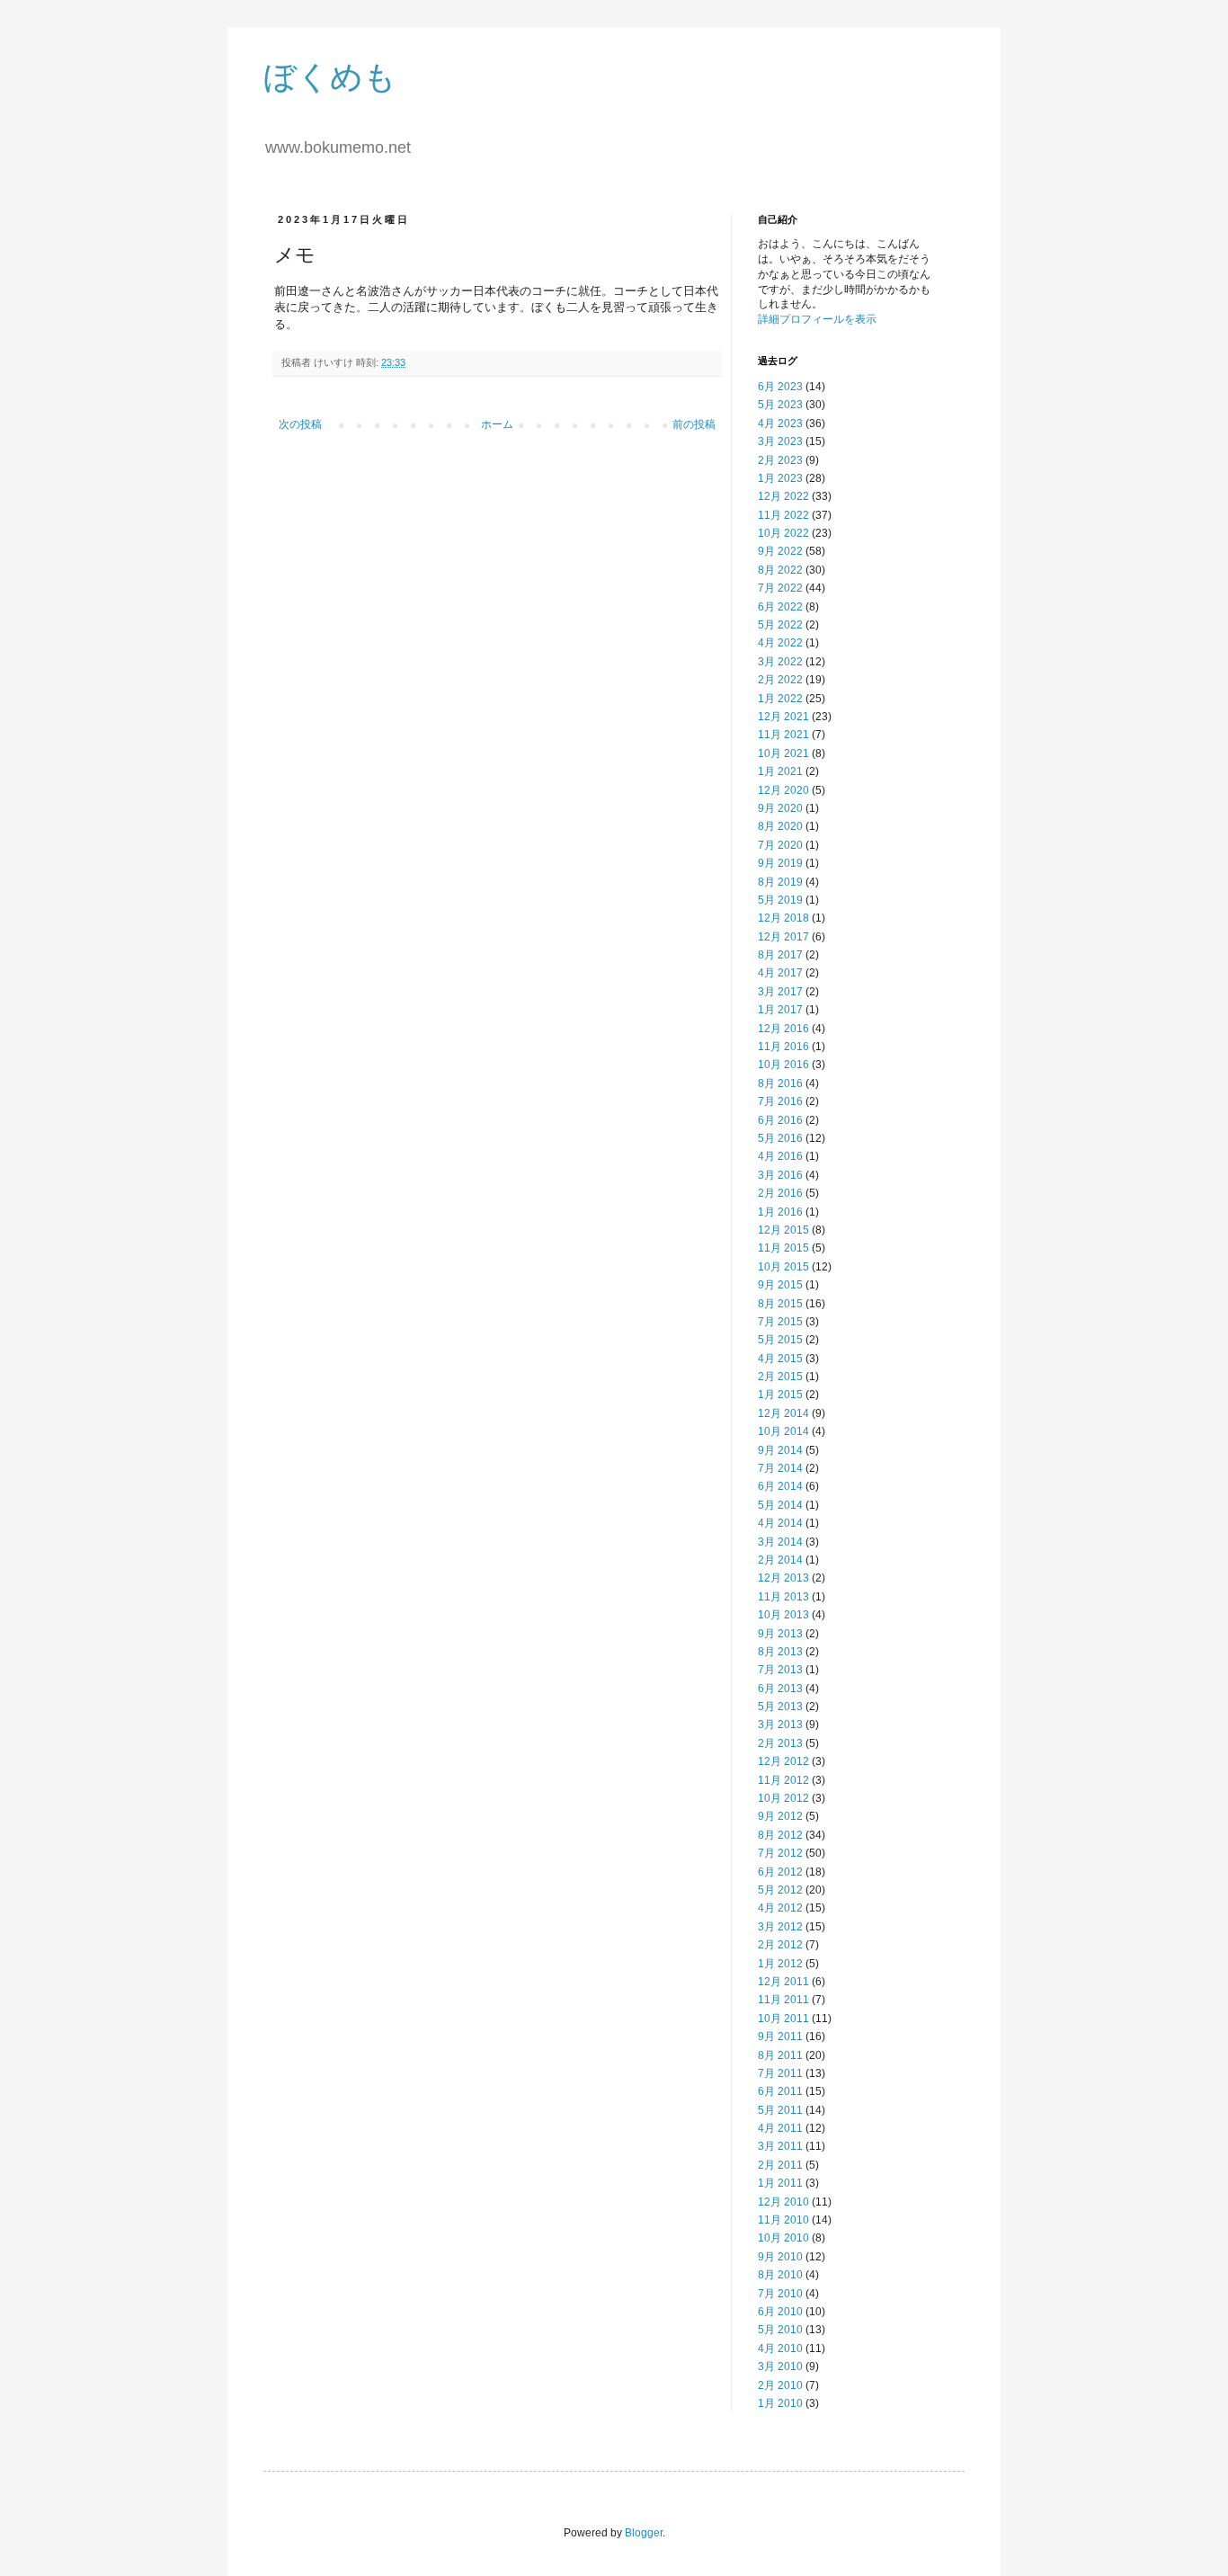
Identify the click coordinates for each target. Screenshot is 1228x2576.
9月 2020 (780, 808)
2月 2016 (780, 1193)
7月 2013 (780, 1670)
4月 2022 (780, 643)
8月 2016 (780, 1083)
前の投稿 (694, 424)
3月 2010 (780, 2367)
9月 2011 (780, 2037)
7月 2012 (780, 1853)
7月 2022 (780, 588)
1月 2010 (780, 2403)
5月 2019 (780, 900)
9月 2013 (780, 1634)
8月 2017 (780, 955)
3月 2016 (780, 1175)
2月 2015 (780, 1377)
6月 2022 (780, 607)
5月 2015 (780, 1340)
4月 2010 (780, 2349)
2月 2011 (780, 2165)
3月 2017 (780, 992)
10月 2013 (783, 1615)
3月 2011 (780, 2146)
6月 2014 (780, 1486)
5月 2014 (780, 1505)
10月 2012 (783, 1798)
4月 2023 (780, 423)
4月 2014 (780, 1523)
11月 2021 (783, 735)
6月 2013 (780, 1689)
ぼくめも (330, 77)
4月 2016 (780, 1156)
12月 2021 (783, 717)
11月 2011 (783, 2000)
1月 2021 (780, 771)
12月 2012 (783, 1761)
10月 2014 (783, 1431)
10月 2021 (783, 753)
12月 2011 (783, 1982)
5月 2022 (780, 625)
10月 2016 (783, 1065)
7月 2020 (780, 845)
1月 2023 (780, 478)
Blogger (644, 2533)
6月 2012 (780, 1872)
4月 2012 (780, 1908)
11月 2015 (783, 1248)
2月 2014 (780, 1560)
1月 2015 (780, 1395)
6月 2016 (780, 1120)
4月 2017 (780, 973)
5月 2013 (780, 1707)
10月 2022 (783, 533)
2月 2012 (780, 1945)
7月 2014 (780, 1468)
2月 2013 (780, 1743)
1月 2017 (780, 1010)
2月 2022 (780, 680)
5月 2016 (780, 1138)
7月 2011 (780, 2073)
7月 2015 (780, 1322)
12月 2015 (783, 1230)
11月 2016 (783, 1047)
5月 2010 (780, 2330)
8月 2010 (780, 2275)
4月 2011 (780, 2128)
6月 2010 (780, 2312)
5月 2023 (780, 405)
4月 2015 (780, 1359)
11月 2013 (783, 1597)
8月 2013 (780, 1652)
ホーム (497, 424)
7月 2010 (780, 2294)
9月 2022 (780, 551)
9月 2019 (780, 863)
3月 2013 (780, 1725)
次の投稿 (300, 424)
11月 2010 (783, 2220)
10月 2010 (783, 2238)
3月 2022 (780, 662)
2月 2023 (780, 460)
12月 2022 (783, 496)
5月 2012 (780, 1890)
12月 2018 (783, 918)
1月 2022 (780, 699)
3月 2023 (780, 441)
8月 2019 (780, 882)
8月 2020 (780, 826)
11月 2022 (783, 515)
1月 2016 (780, 1212)
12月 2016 (783, 1029)
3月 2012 (780, 1927)
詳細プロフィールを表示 (817, 319)
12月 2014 (783, 1413)
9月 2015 (780, 1285)
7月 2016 (780, 1101)
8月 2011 (780, 2055)
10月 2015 (783, 1267)
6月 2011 (780, 2091)
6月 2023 (780, 387)
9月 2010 (780, 2257)
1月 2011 (780, 2183)
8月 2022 (780, 570)
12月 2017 (783, 937)
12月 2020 (783, 790)
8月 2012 (780, 1835)
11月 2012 (783, 1780)
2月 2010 (780, 2385)
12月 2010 (783, 2202)
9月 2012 (780, 1816)
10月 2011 (783, 2019)
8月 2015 (780, 1304)
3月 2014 (780, 1542)
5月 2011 (780, 2110)
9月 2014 (780, 1450)
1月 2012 (780, 1964)
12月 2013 (783, 1578)
